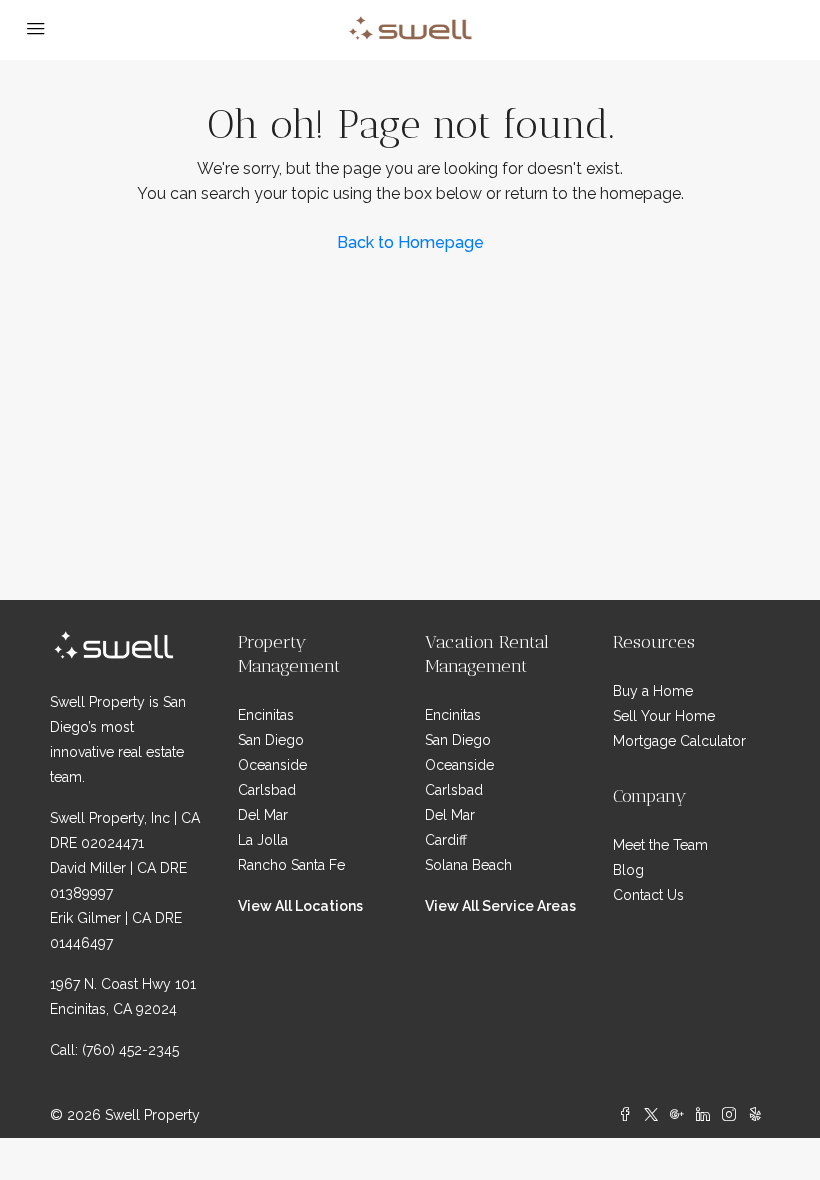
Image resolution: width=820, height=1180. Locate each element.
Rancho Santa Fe (291, 865)
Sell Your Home (664, 716)
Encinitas (266, 715)
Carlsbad (267, 790)
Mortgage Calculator (679, 741)
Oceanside (272, 765)
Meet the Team (660, 845)
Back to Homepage (410, 242)
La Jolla (263, 840)
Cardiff (446, 840)
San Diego (271, 740)
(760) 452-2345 (130, 1050)
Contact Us (648, 895)
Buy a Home (653, 691)
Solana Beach (468, 865)
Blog (628, 870)
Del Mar (263, 815)
